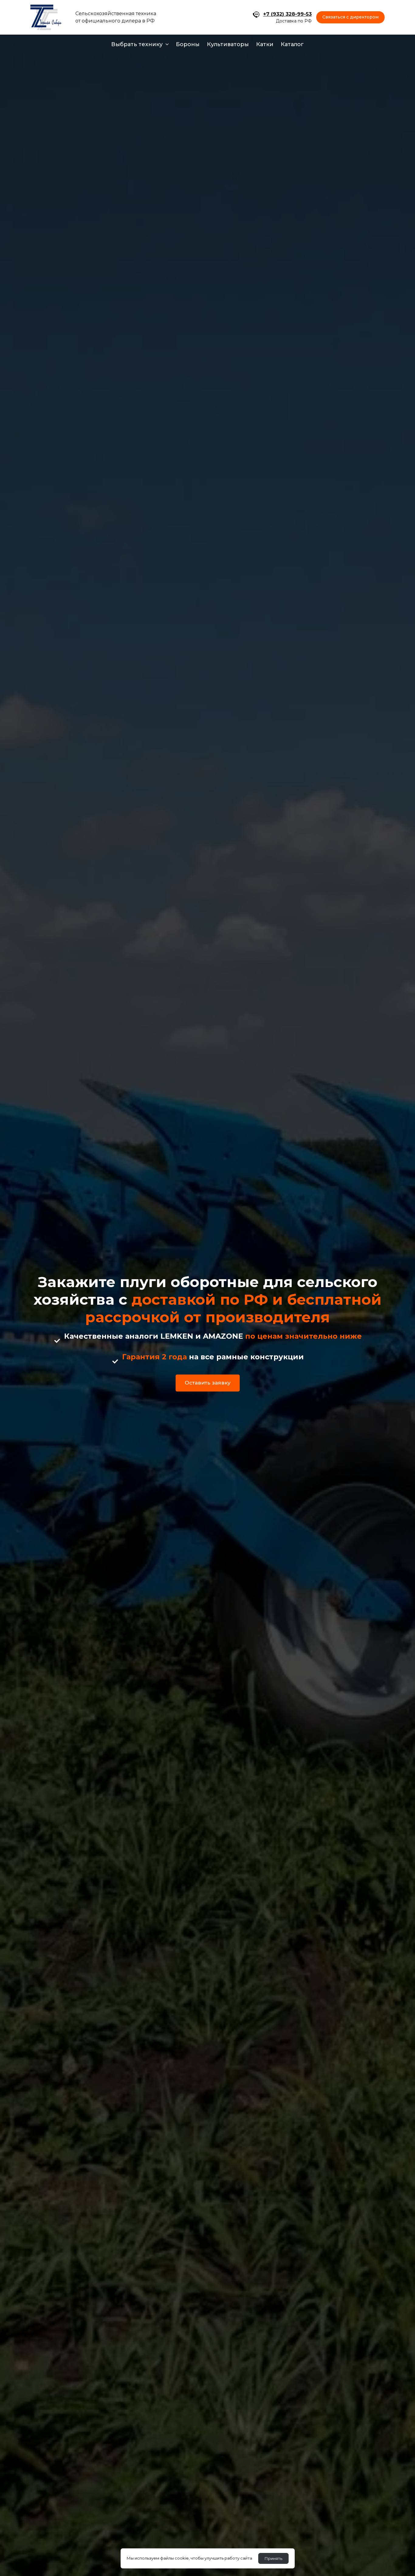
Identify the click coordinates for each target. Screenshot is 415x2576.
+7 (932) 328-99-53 (287, 14)
